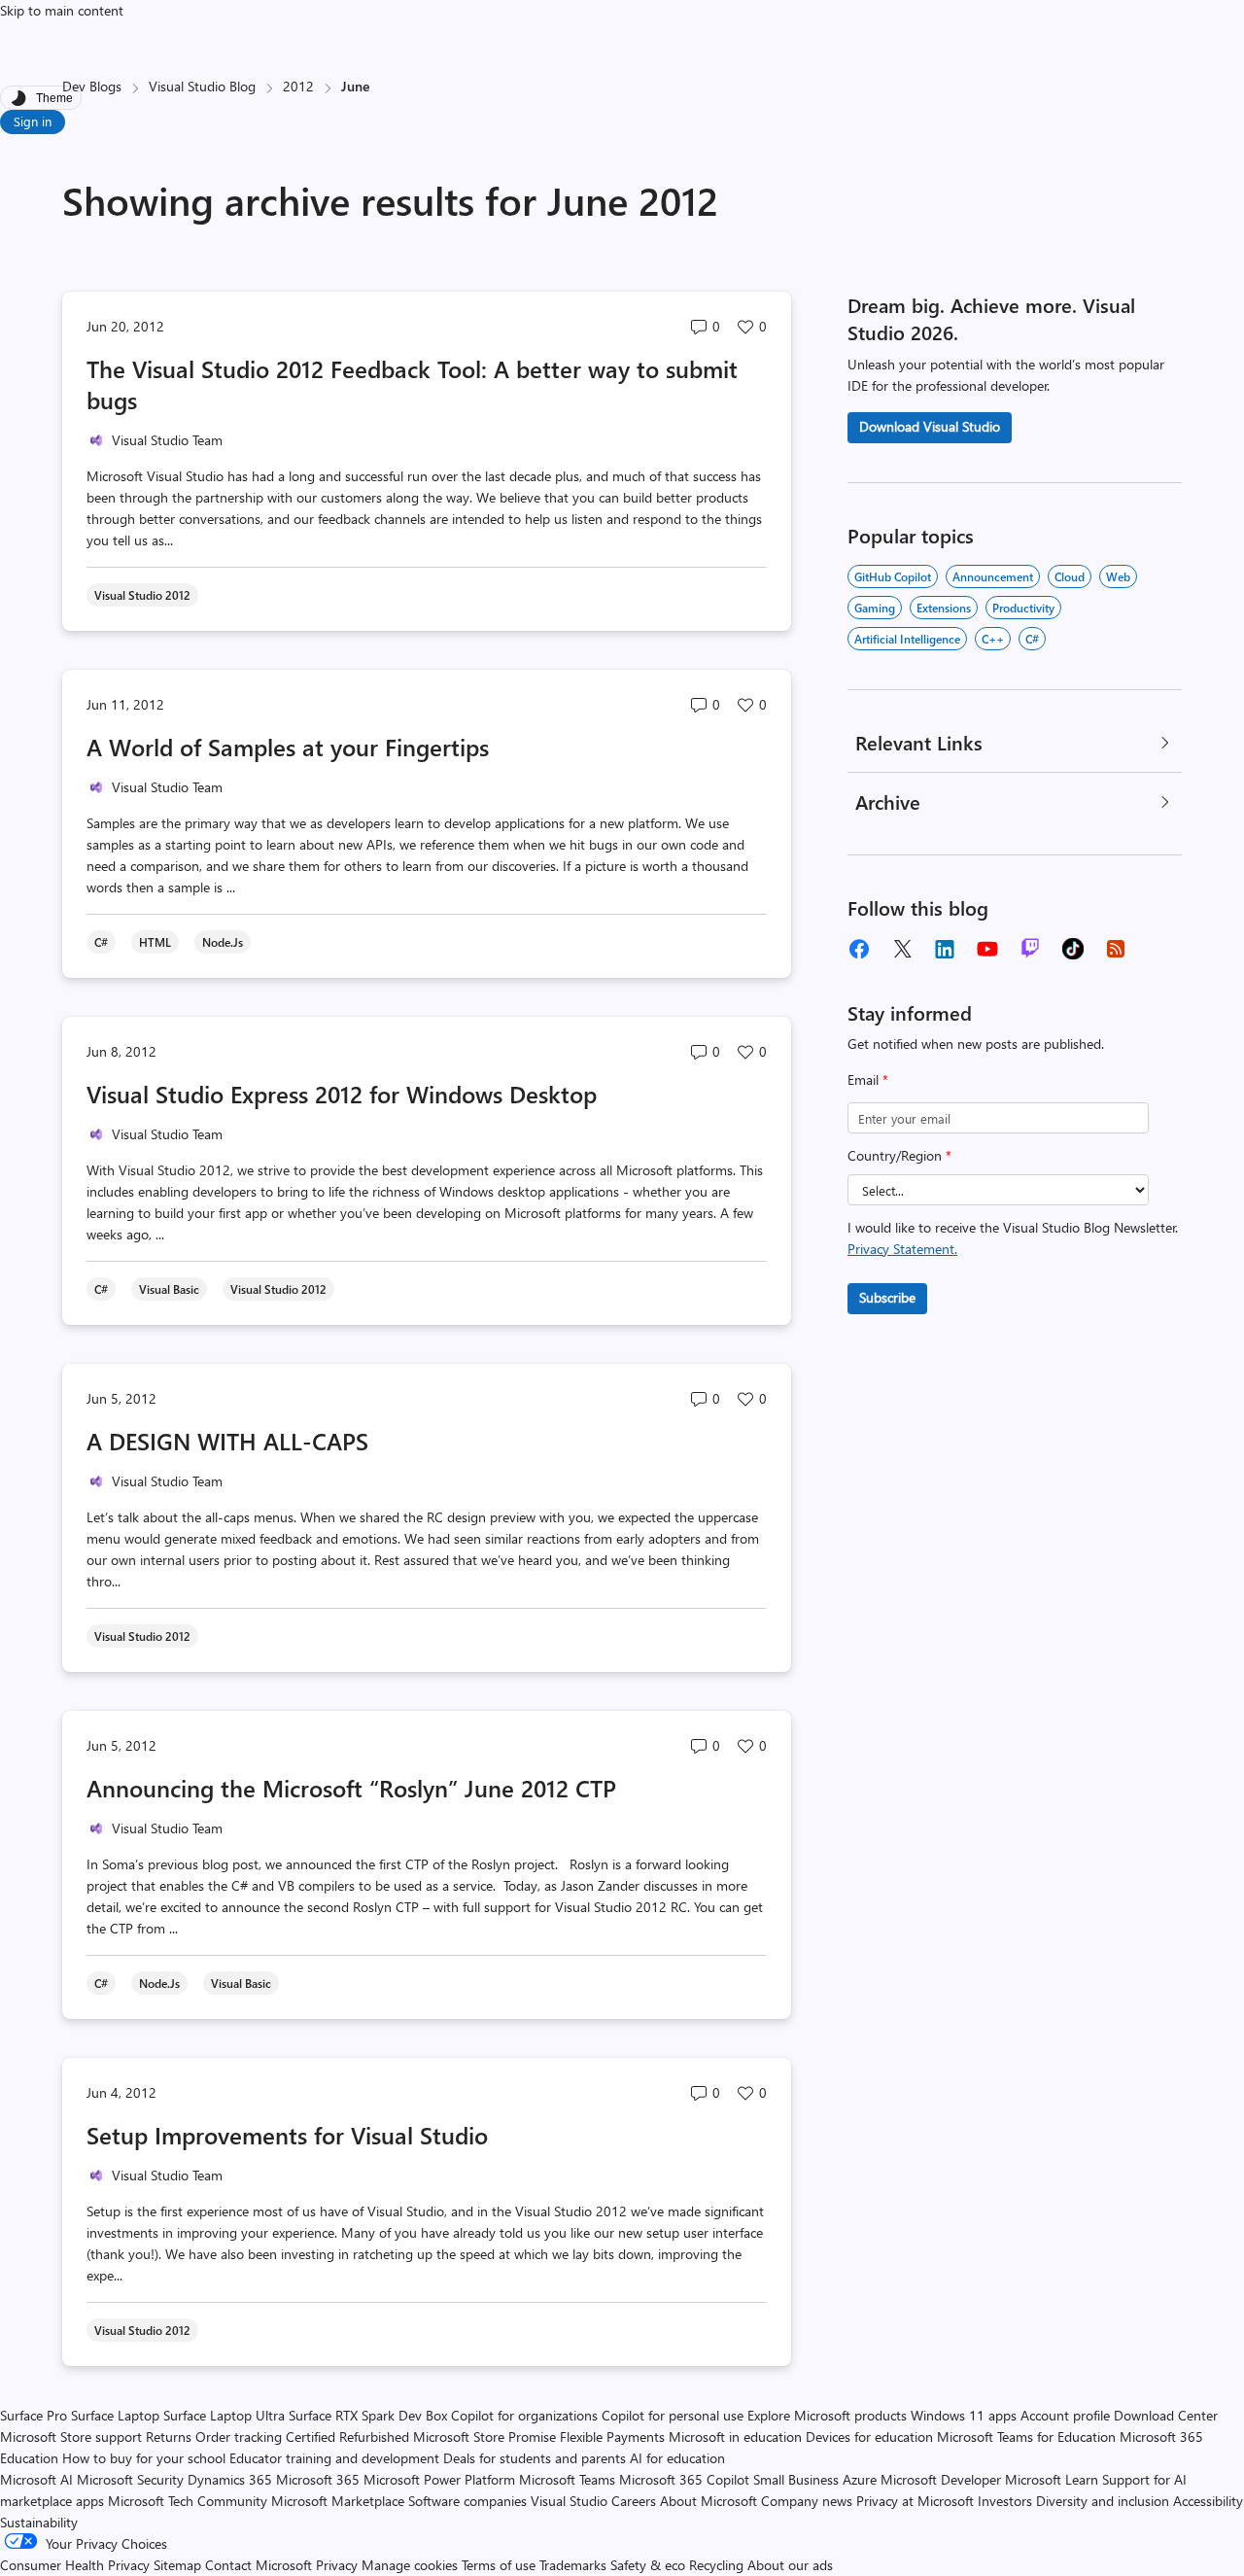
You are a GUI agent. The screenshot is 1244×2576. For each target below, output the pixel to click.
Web (1118, 576)
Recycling (716, 2565)
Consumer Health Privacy (75, 2565)
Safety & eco (648, 2565)
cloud (1070, 576)
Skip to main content (62, 10)
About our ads (790, 2565)
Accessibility (1208, 2501)
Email (868, 1079)
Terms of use (499, 2565)
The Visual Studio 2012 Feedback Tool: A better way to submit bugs (412, 384)
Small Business (796, 2479)
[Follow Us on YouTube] (987, 949)
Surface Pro (34, 2415)
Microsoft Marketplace (338, 2501)
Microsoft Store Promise (484, 2437)
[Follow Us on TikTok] (1073, 949)
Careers (634, 2501)
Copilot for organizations (524, 2415)
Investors (1005, 2501)
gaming (875, 608)
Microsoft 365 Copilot (684, 2479)
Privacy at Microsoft (915, 2501)
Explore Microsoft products (827, 2415)
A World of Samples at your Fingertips (288, 747)
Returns (169, 2437)
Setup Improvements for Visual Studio (287, 2135)
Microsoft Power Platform (439, 2479)
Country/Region (899, 1155)
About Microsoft (708, 2501)
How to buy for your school (144, 2458)
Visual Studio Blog (202, 86)
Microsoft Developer (941, 2479)
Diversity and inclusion (1103, 2501)
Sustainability (39, 2522)
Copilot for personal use (673, 2415)
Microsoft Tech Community (188, 2501)
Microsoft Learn (1052, 2479)
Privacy (339, 2565)
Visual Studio (569, 2501)
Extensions (944, 608)
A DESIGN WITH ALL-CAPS (227, 1441)
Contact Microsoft (259, 2565)
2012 (298, 86)
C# (1032, 639)
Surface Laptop (115, 2415)
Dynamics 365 (230, 2479)
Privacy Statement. (902, 1249)
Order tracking (239, 2437)
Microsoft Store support (71, 2437)
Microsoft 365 (318, 2479)
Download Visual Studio (930, 426)
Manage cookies (410, 2565)
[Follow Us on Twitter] (902, 949)
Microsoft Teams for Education (1026, 2437)
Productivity (1023, 608)
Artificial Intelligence (907, 639)
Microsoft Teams (567, 2479)
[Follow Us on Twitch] (1030, 949)
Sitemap (177, 2565)
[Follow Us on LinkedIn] (945, 949)
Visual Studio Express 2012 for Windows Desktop (342, 1094)
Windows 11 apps (964, 2415)
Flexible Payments (612, 2437)
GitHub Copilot (893, 576)
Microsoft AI (36, 2479)
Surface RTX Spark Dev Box (368, 2415)
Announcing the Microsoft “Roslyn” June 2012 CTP (351, 1788)
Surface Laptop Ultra (224, 2415)
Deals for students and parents (535, 2458)
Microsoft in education (735, 2437)
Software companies (467, 2501)
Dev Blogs (92, 86)
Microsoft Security (130, 2479)
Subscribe (887, 1297)
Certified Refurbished (347, 2437)
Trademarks (573, 2565)
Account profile (1065, 2415)
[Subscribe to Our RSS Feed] (1116, 949)
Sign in (33, 121)
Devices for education (869, 2437)
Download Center (1166, 2415)
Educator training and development (334, 2458)
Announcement (993, 576)
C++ (993, 639)
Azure (860, 2479)
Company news (807, 2501)
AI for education (677, 2458)
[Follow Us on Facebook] (859, 949)
